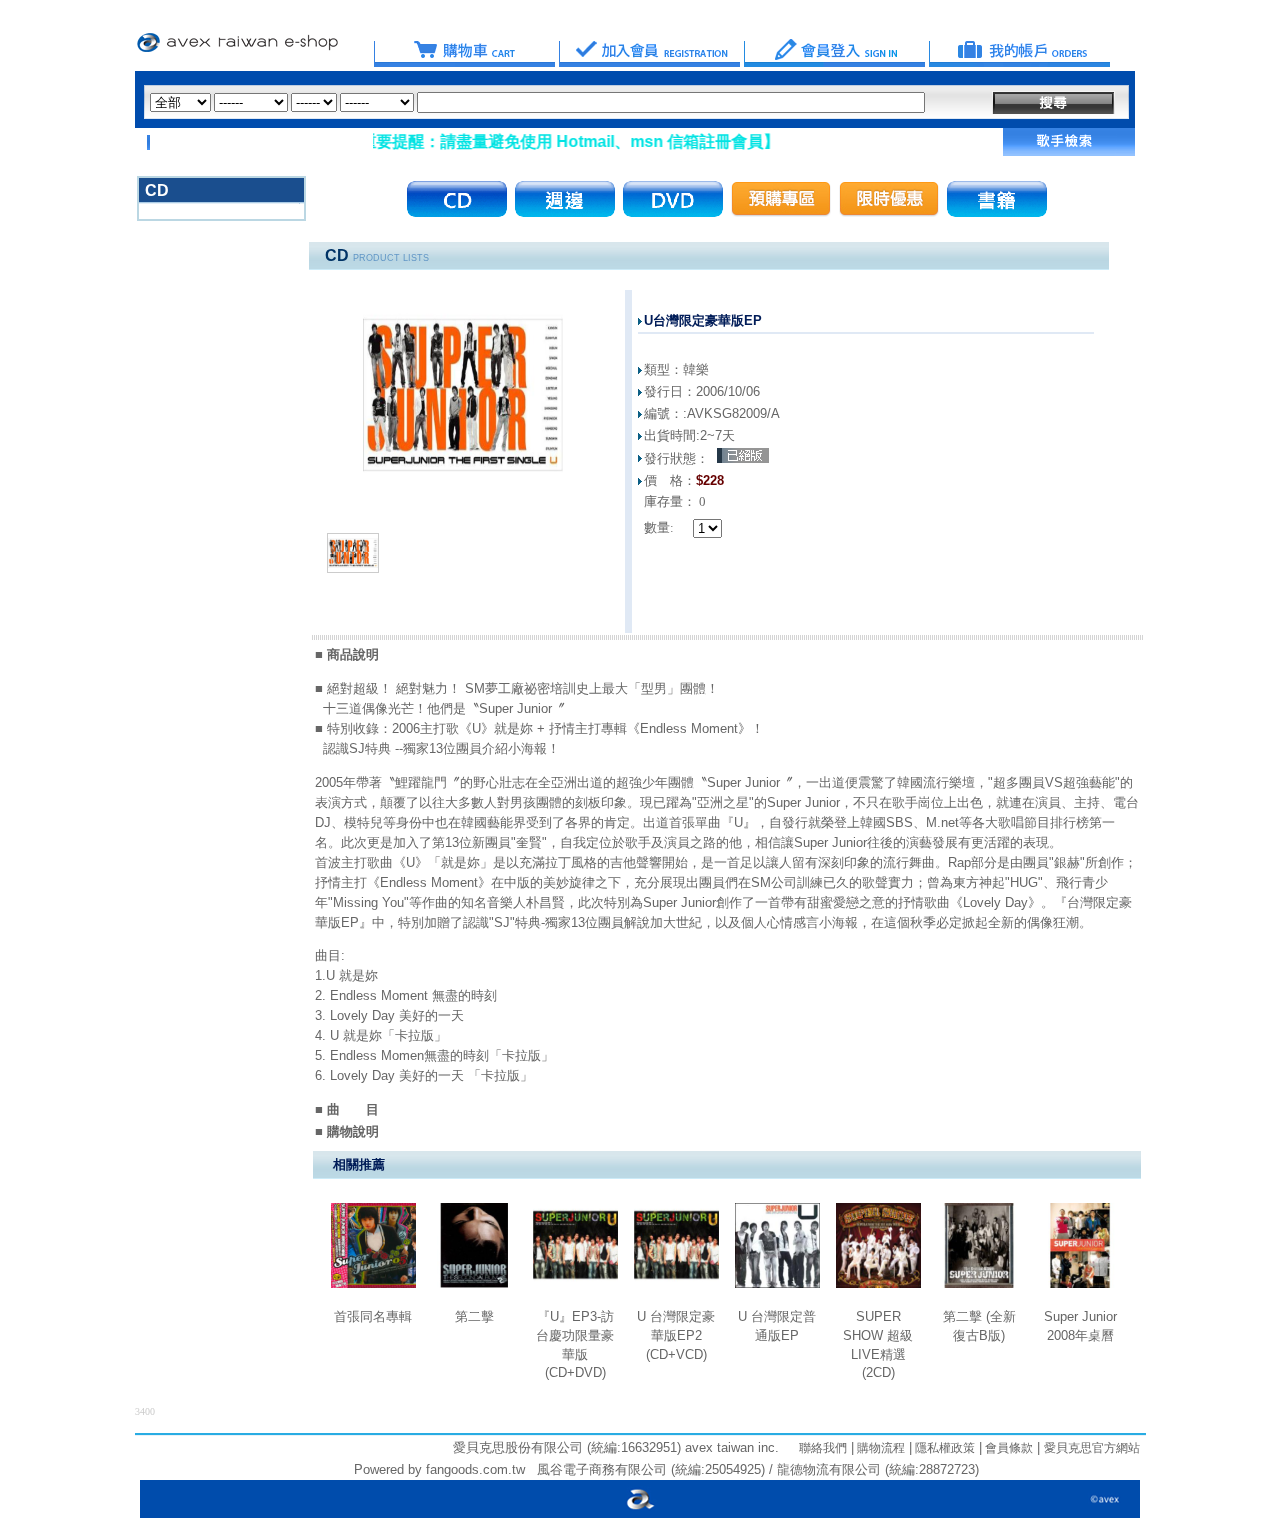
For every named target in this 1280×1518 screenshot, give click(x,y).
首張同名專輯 (373, 1316)
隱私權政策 (943, 1448)
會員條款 (1007, 1448)
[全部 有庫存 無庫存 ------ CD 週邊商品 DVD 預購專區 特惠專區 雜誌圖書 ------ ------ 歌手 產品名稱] (537, 102)
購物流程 (879, 1448)
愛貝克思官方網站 (1092, 1448)
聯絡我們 (823, 1448)
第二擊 (474, 1316)
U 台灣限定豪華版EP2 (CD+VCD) (676, 1335)
